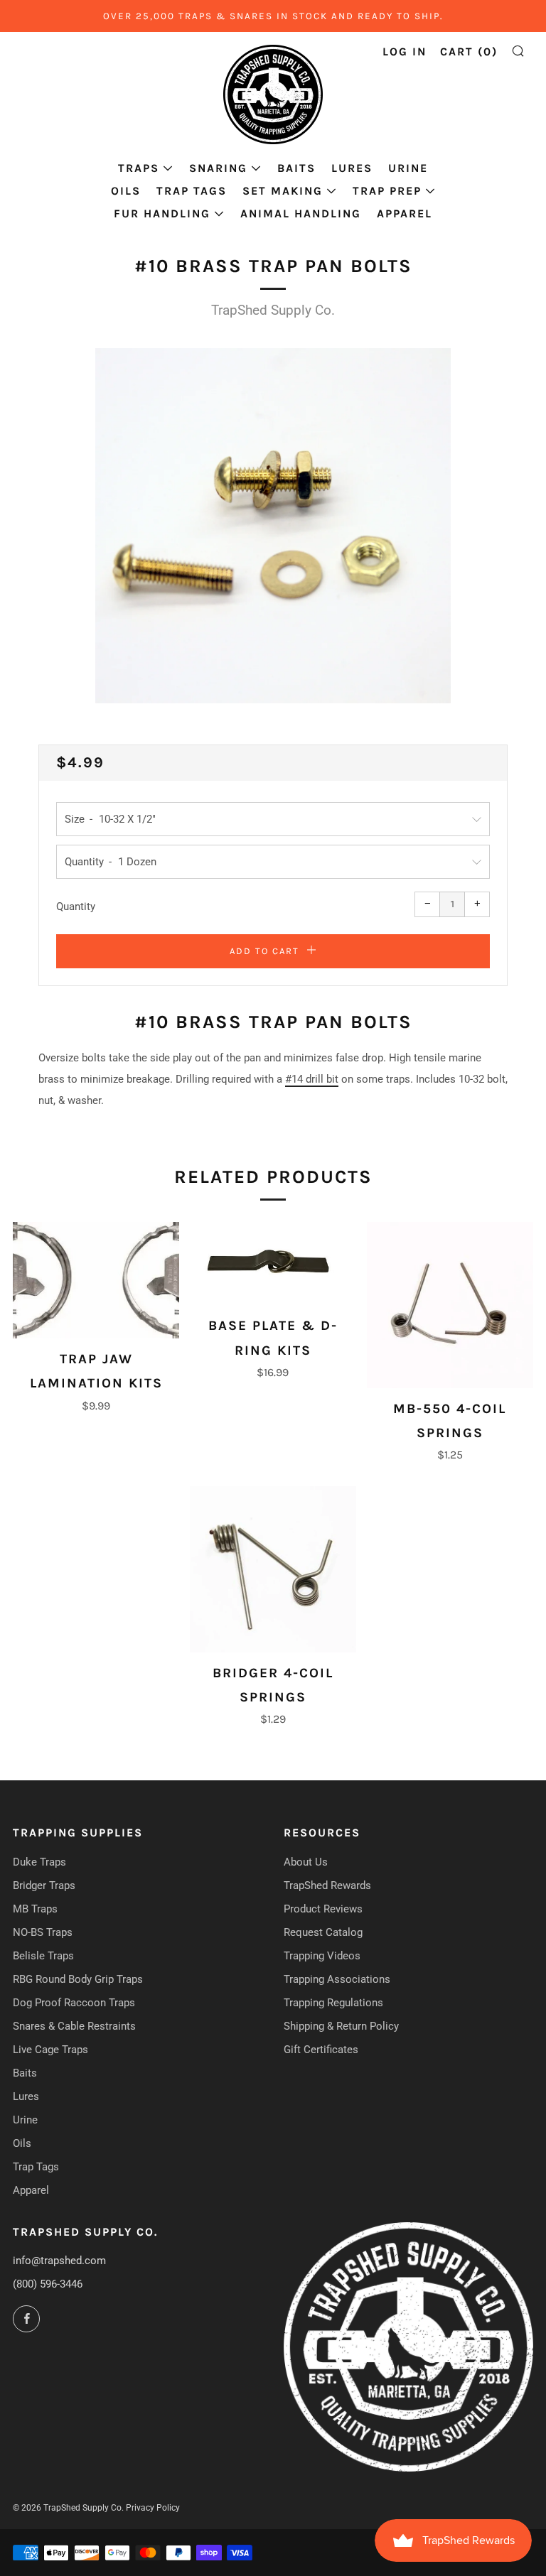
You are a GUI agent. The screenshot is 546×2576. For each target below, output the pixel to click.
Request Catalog (323, 1932)
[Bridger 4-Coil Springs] (273, 1569)
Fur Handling (162, 213)
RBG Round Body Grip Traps (78, 1979)
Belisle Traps (43, 1956)
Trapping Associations (337, 1979)
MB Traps (35, 1909)
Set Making (283, 191)
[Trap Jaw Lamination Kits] (96, 1280)
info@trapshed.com (59, 2261)
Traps (139, 168)
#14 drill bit (312, 1079)
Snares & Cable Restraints (74, 2026)
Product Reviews (323, 1909)
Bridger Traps (44, 1885)
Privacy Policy (153, 2508)
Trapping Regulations (333, 2003)
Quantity (76, 907)
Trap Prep (387, 191)
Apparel (405, 213)
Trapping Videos (322, 1956)
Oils (126, 191)
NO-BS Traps (43, 1932)
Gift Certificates (321, 2050)
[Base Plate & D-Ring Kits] (273, 1264)
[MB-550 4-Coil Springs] (450, 1305)
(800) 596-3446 (48, 2284)
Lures (352, 168)
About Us (306, 1862)
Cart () (469, 52)
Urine (408, 168)
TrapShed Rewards (327, 1885)
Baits (296, 168)
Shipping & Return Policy (341, 2026)
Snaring (218, 168)
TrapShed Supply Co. (273, 310)
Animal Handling (301, 213)
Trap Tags (192, 191)
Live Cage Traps (50, 2050)
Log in (405, 52)
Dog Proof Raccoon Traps (74, 2003)
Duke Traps (39, 1862)
